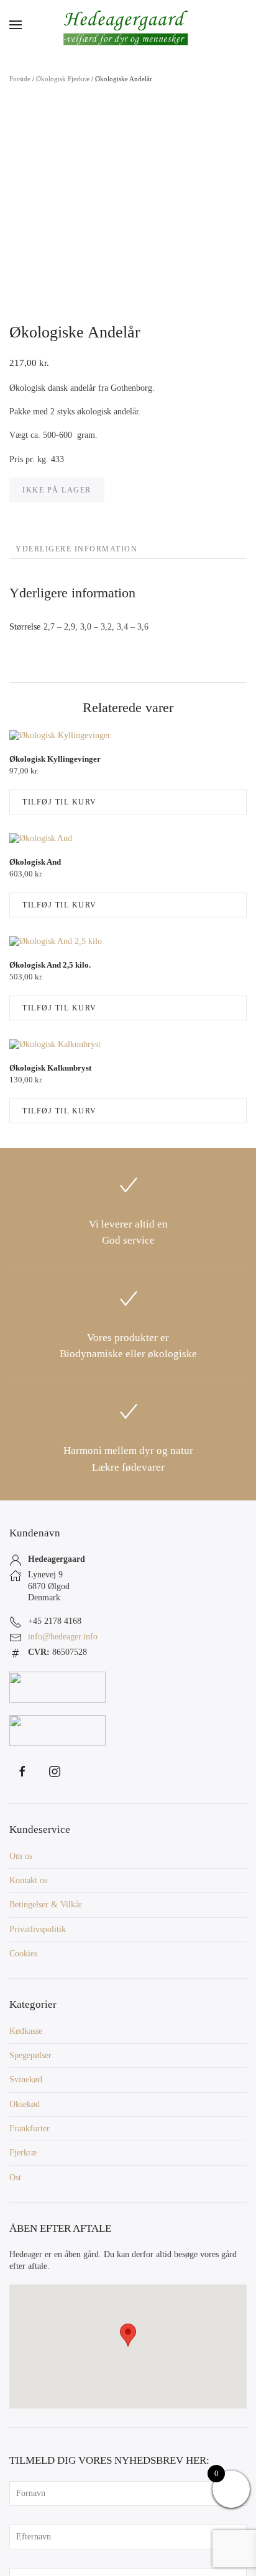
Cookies (23, 1954)
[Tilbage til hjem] (128, 25)
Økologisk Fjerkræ (63, 79)
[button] (16, 25)
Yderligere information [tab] (76, 549)
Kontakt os (28, 1880)
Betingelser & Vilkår (46, 1905)
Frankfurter (30, 2128)
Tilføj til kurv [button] (60, 802)
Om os (21, 1856)
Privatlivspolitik (38, 1929)
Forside (20, 79)
